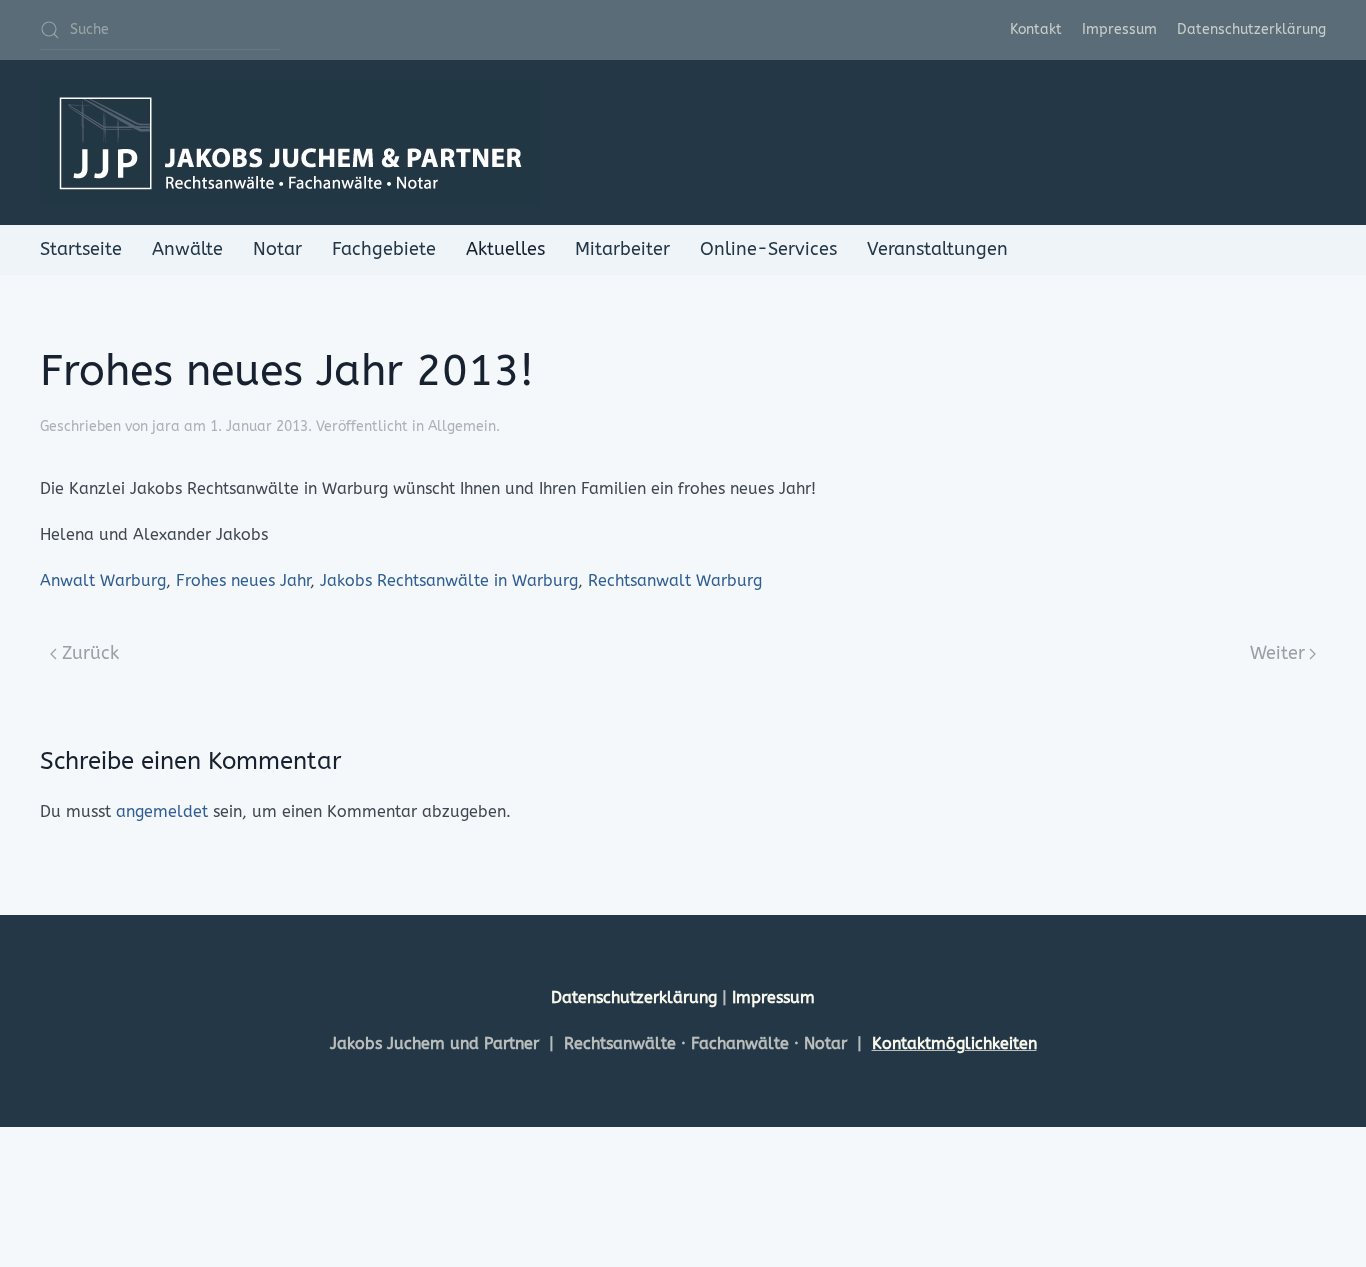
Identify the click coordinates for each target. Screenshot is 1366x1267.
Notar (277, 249)
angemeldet (162, 811)
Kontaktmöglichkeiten (954, 1043)
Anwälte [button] (187, 249)
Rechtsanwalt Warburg (675, 580)
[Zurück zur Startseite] (290, 142)
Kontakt (1036, 29)
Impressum (1119, 29)
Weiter (1277, 653)
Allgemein (462, 426)
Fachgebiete (384, 249)
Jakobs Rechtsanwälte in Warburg (449, 580)
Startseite (81, 249)
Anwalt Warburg (103, 580)
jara (166, 426)
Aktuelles (505, 249)
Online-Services (768, 249)
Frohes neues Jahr (243, 580)
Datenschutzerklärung (1251, 29)
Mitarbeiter (622, 249)
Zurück (90, 653)
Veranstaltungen (937, 249)
